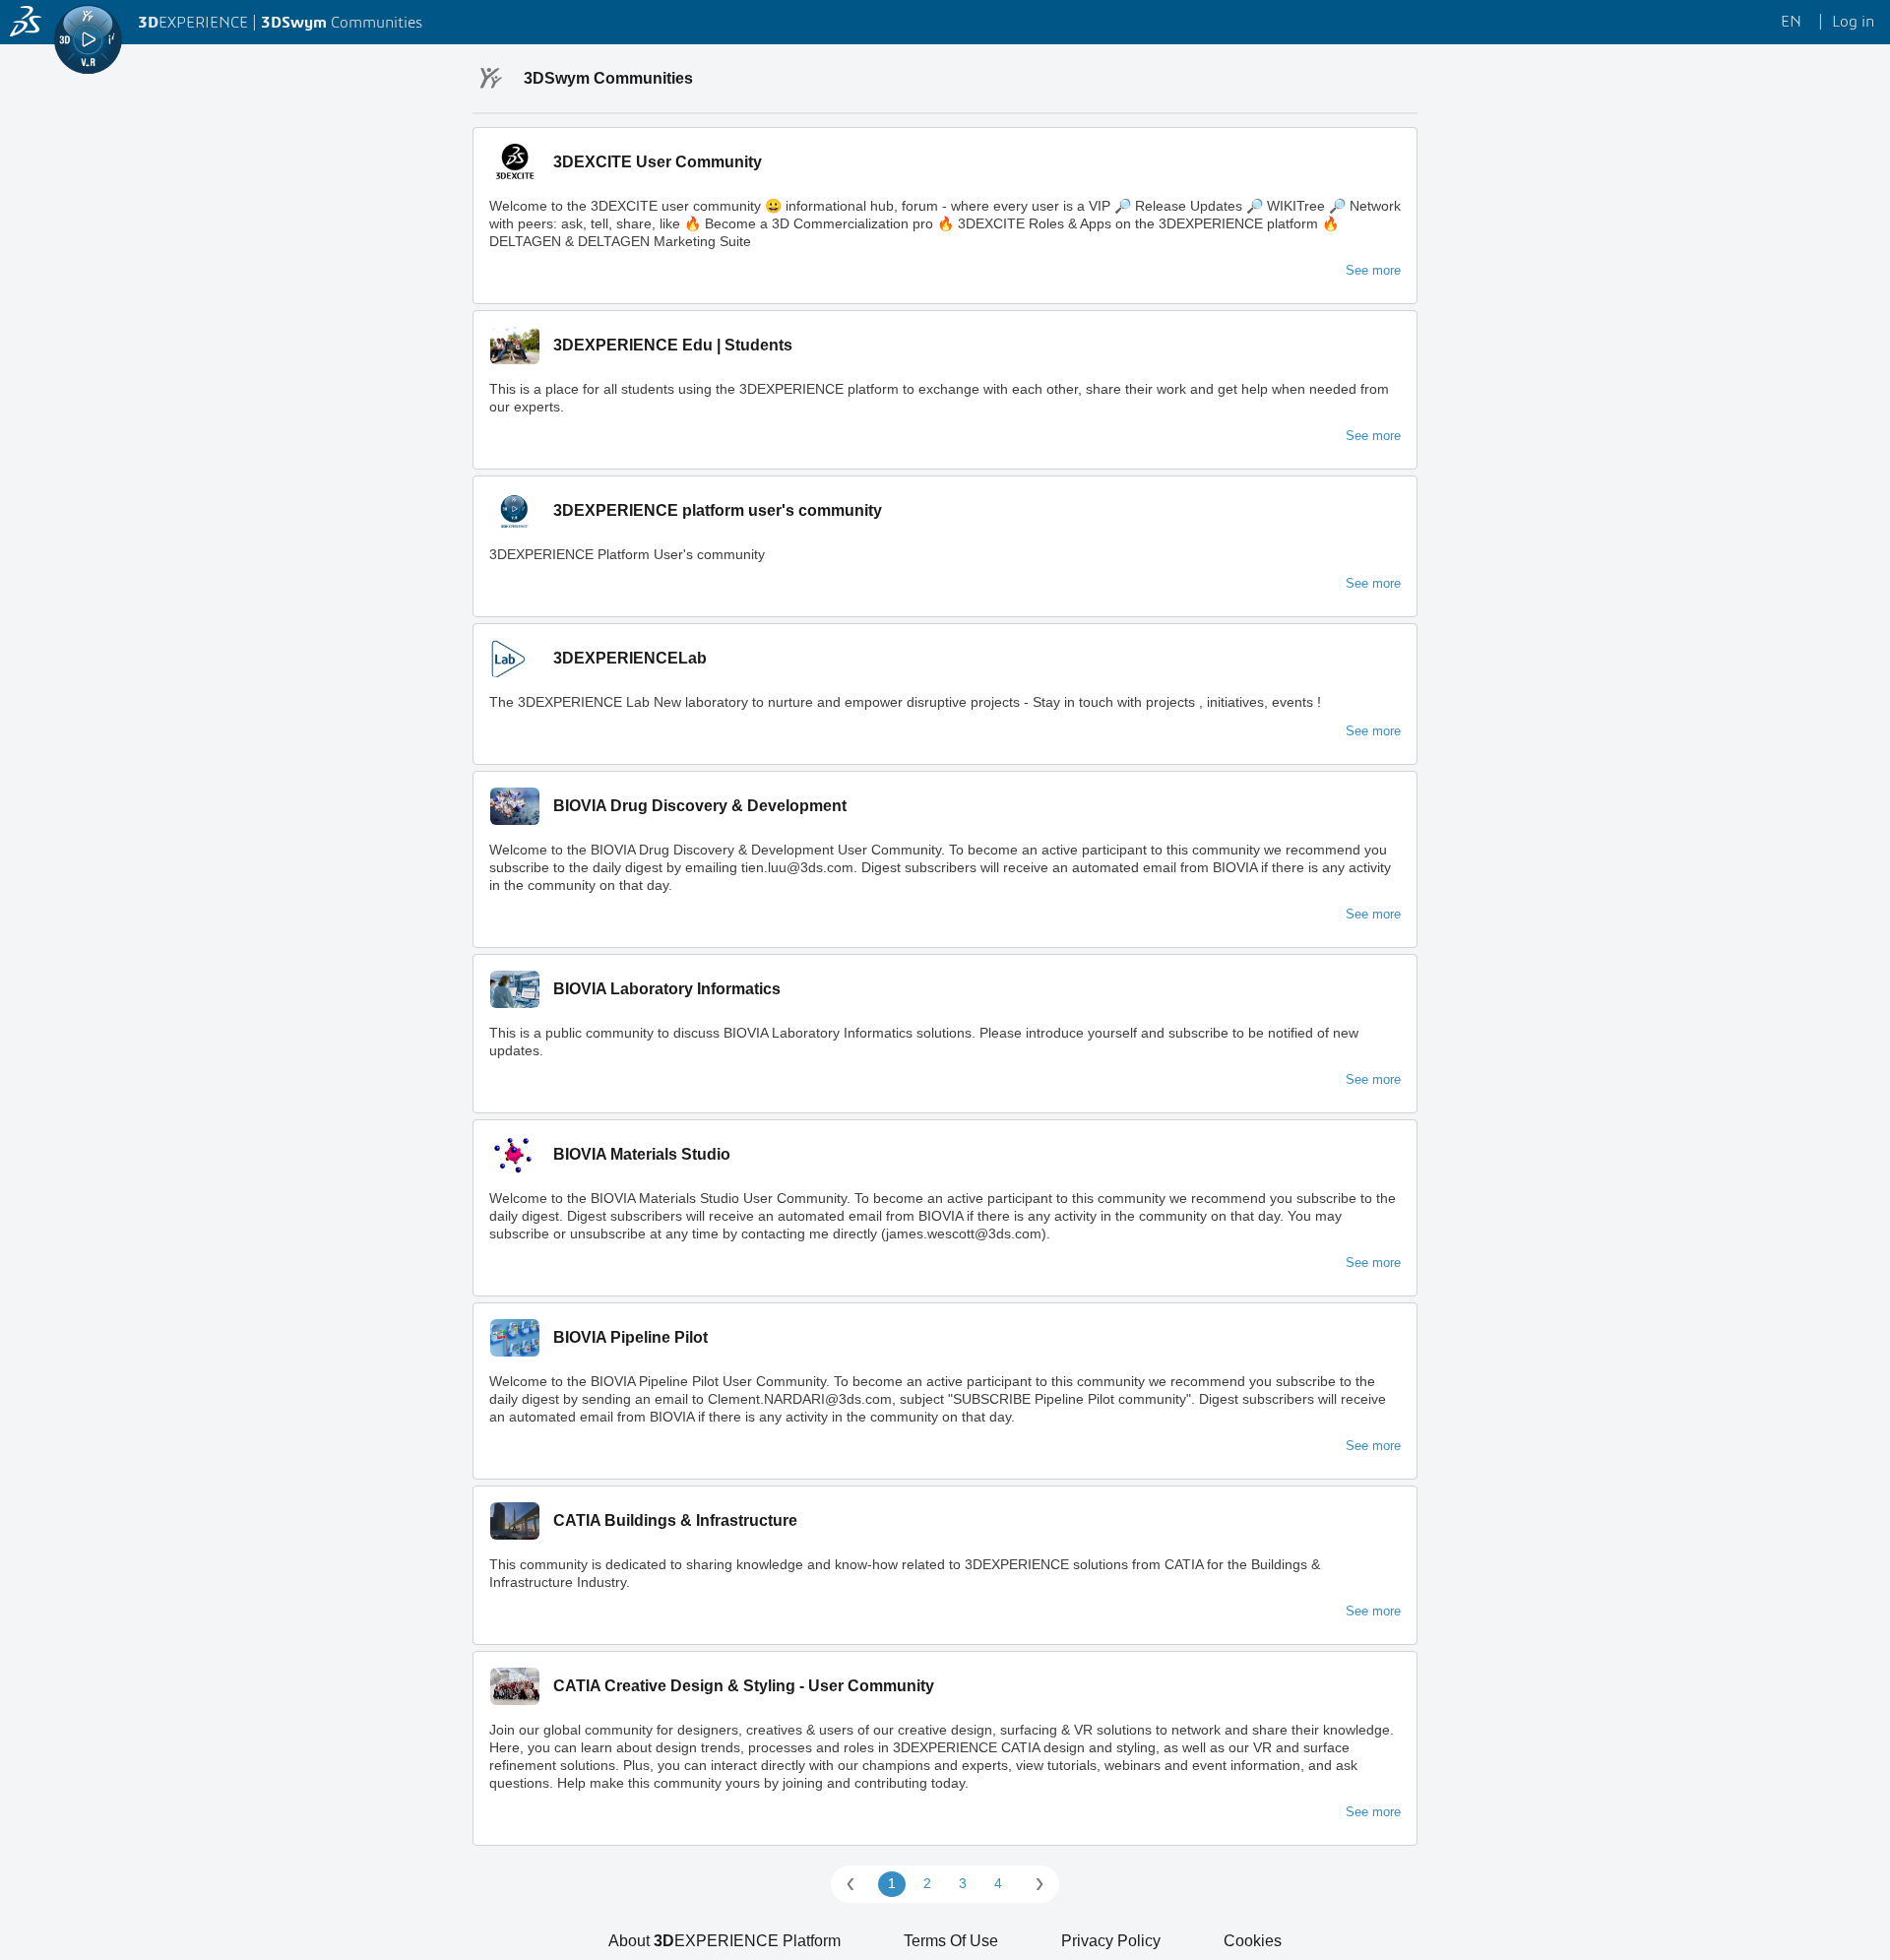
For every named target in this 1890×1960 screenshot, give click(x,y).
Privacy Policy (1111, 1941)
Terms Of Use (951, 1941)
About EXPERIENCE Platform (724, 1941)
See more (1373, 270)
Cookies (1253, 1941)
